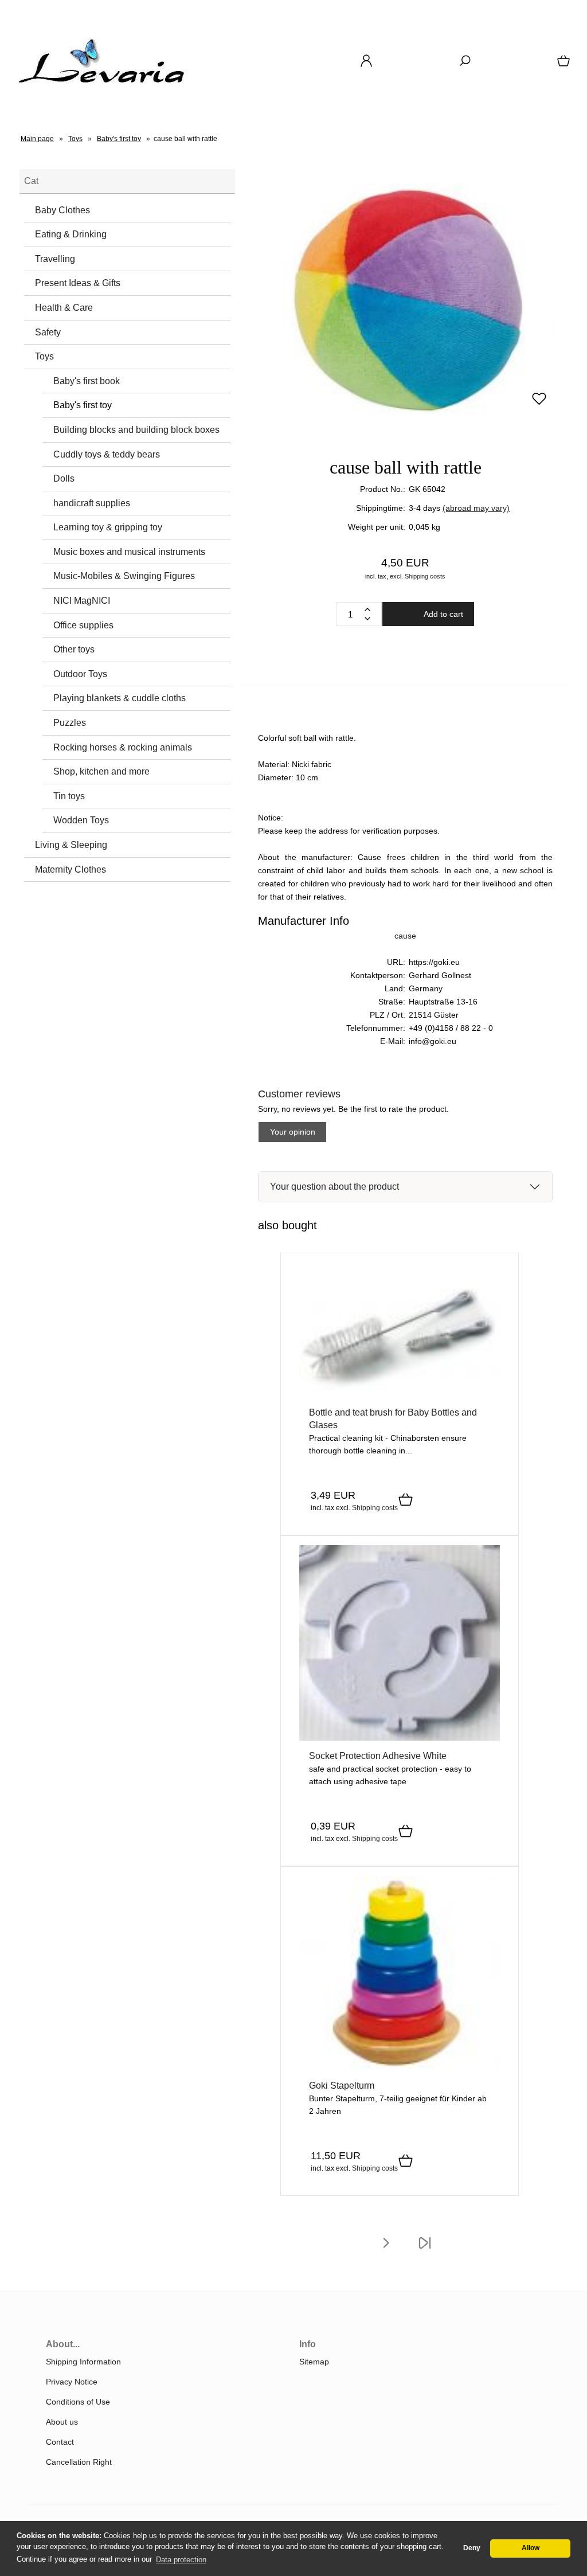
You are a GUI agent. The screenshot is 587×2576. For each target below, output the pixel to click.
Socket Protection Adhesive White (378, 1756)
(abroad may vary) (476, 508)
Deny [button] (472, 2548)
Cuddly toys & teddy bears (107, 454)
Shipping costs (425, 576)
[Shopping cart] (565, 65)
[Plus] (367, 609)
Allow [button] (531, 2548)
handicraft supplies (92, 503)
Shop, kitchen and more (101, 771)
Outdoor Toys (80, 674)
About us (62, 2422)
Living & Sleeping (71, 845)
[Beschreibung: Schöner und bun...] (400, 2067)
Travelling (55, 259)
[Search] (465, 65)
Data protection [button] (181, 2560)
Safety (48, 332)
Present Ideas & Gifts (78, 283)
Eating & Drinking (71, 234)
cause (405, 936)
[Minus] (367, 619)
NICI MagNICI (82, 601)
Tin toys (69, 796)
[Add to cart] (406, 1500)
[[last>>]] (425, 2250)
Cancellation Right (79, 2462)
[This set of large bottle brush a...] (400, 1394)
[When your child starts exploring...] (400, 1738)
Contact (60, 2442)
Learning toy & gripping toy (108, 527)
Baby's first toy (83, 405)
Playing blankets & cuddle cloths (120, 698)
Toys (44, 356)
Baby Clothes (62, 210)
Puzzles (70, 723)
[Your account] (366, 65)
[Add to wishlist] (539, 404)
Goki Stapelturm (342, 2086)
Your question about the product (334, 1187)
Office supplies (83, 625)
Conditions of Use (78, 2402)
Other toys (74, 649)
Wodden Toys (81, 820)
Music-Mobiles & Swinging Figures (124, 576)
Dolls (64, 478)
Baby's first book (87, 381)
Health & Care (64, 308)
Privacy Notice (72, 2382)
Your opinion (293, 1132)
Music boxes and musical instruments (129, 552)
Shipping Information (83, 2362)
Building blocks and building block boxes (136, 430)
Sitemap (314, 2362)
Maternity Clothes (71, 869)
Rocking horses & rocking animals (123, 747)
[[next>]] (386, 2250)
